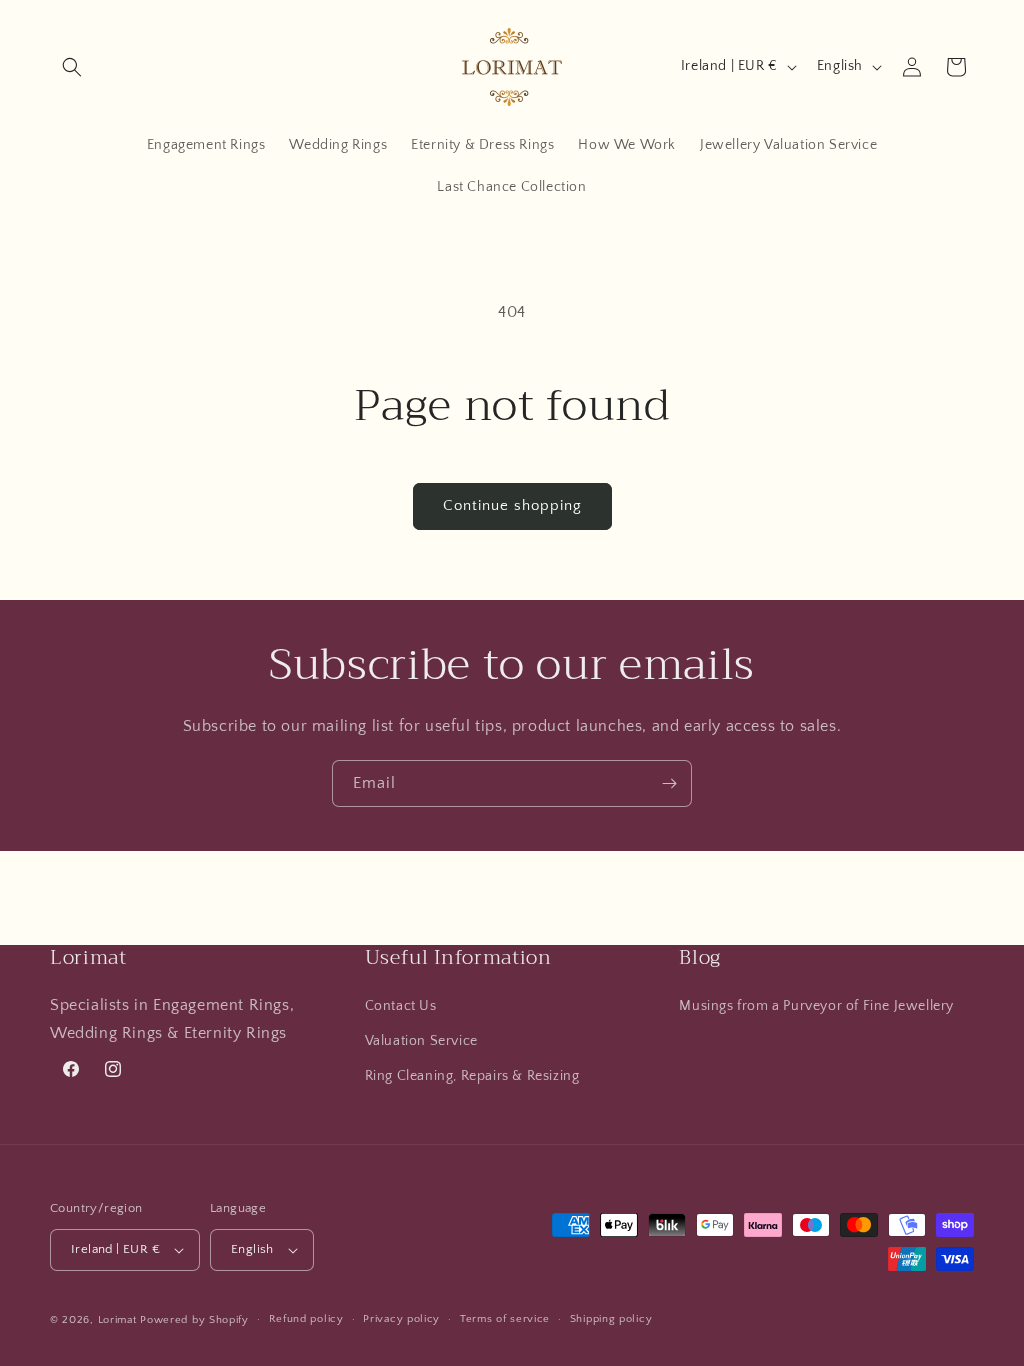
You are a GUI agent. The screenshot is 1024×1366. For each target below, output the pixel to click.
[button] (72, 67)
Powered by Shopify (194, 1320)
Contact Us (401, 1006)
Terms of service (505, 1319)
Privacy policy (401, 1319)
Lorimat (117, 1320)
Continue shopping (512, 505)
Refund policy (306, 1319)
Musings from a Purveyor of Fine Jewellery (816, 1006)
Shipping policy (611, 1319)
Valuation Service (421, 1041)
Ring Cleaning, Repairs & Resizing (472, 1076)
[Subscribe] (669, 783)
